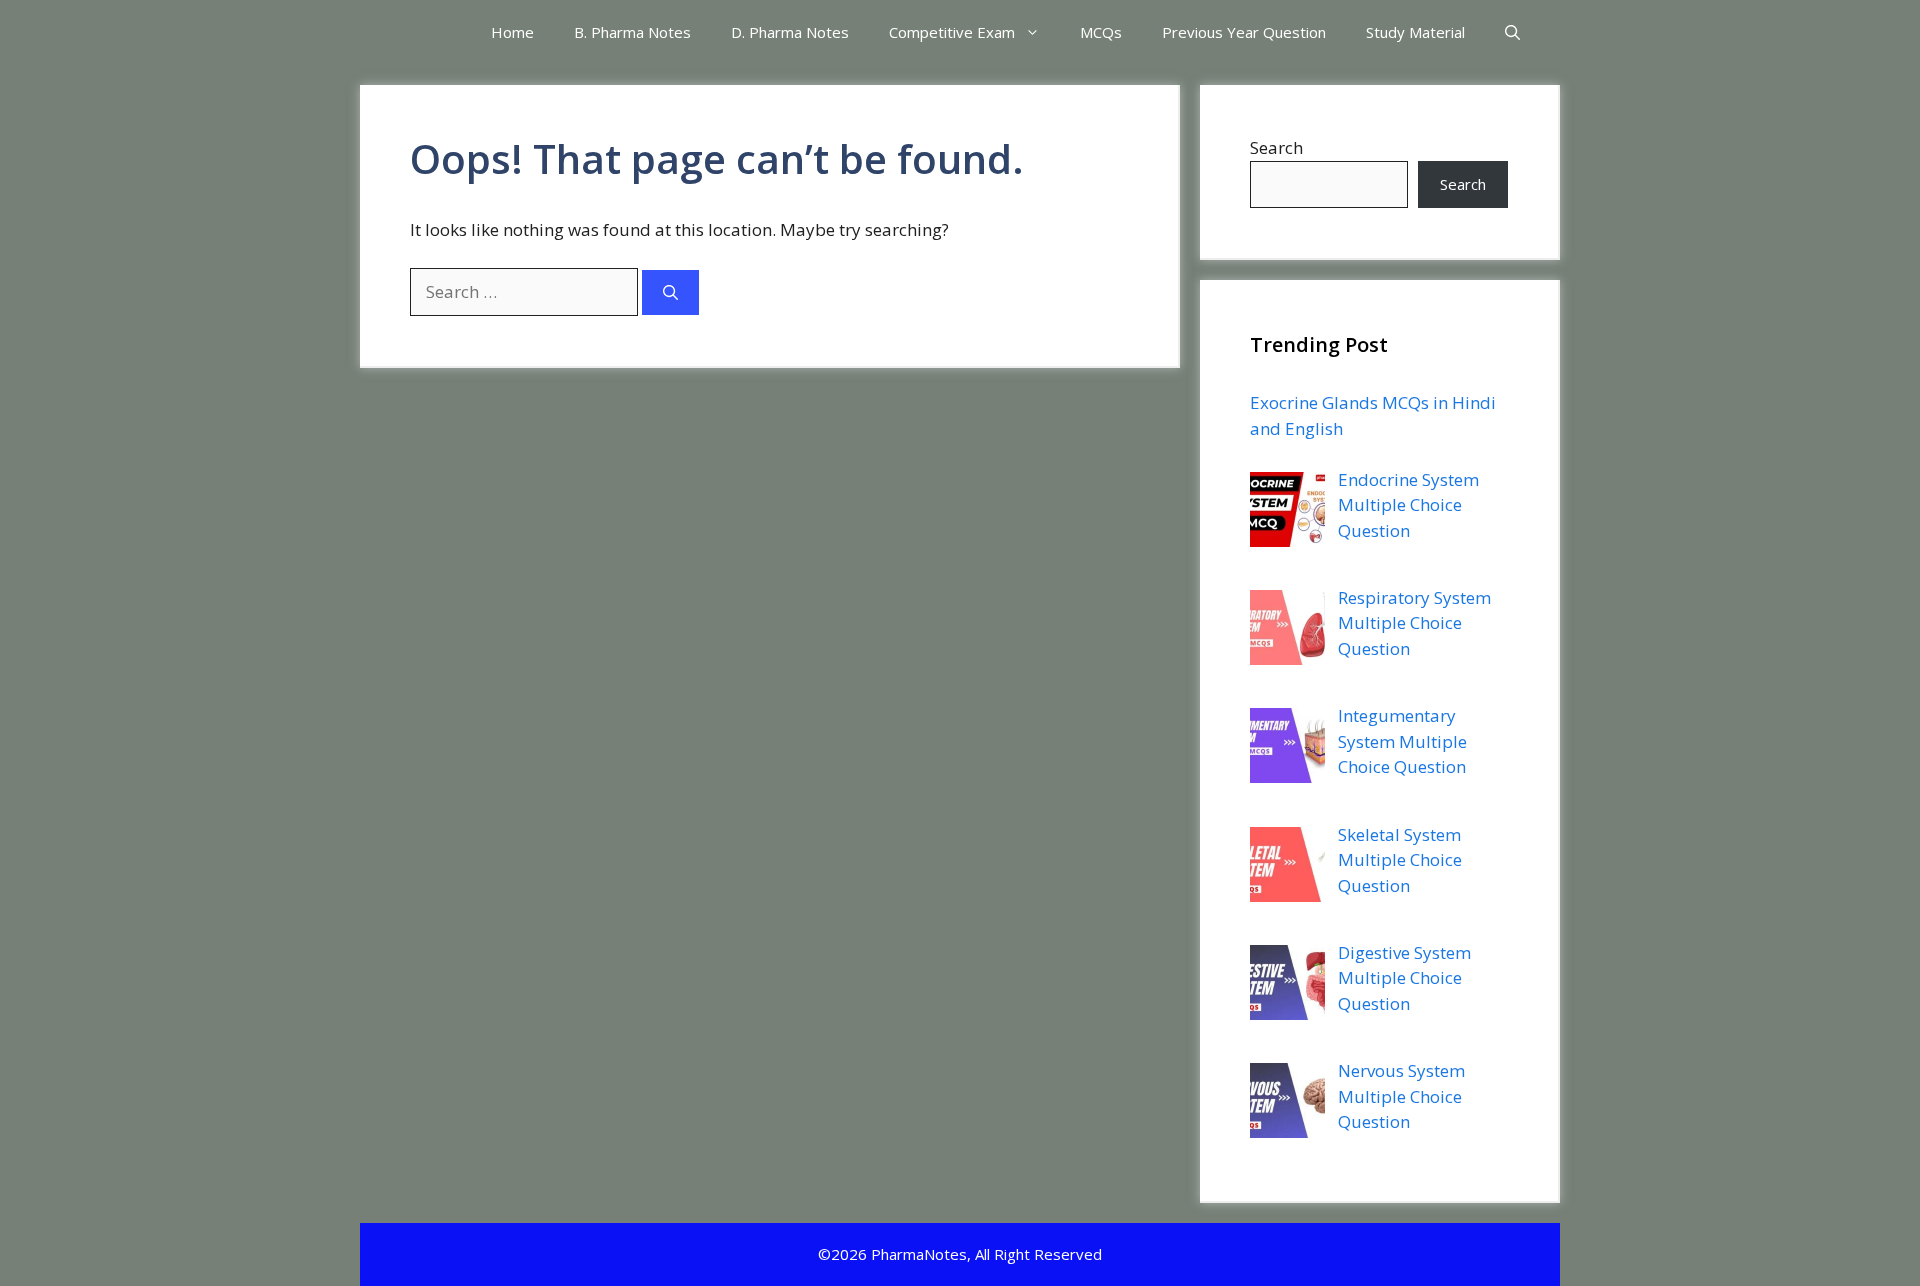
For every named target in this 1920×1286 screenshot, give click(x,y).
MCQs (1101, 32)
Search (1276, 147)
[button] (1512, 32)
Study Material (1415, 32)
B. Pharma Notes (632, 32)
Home (512, 32)
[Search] (670, 292)
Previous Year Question (1244, 32)
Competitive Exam (952, 32)
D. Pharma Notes (790, 32)
